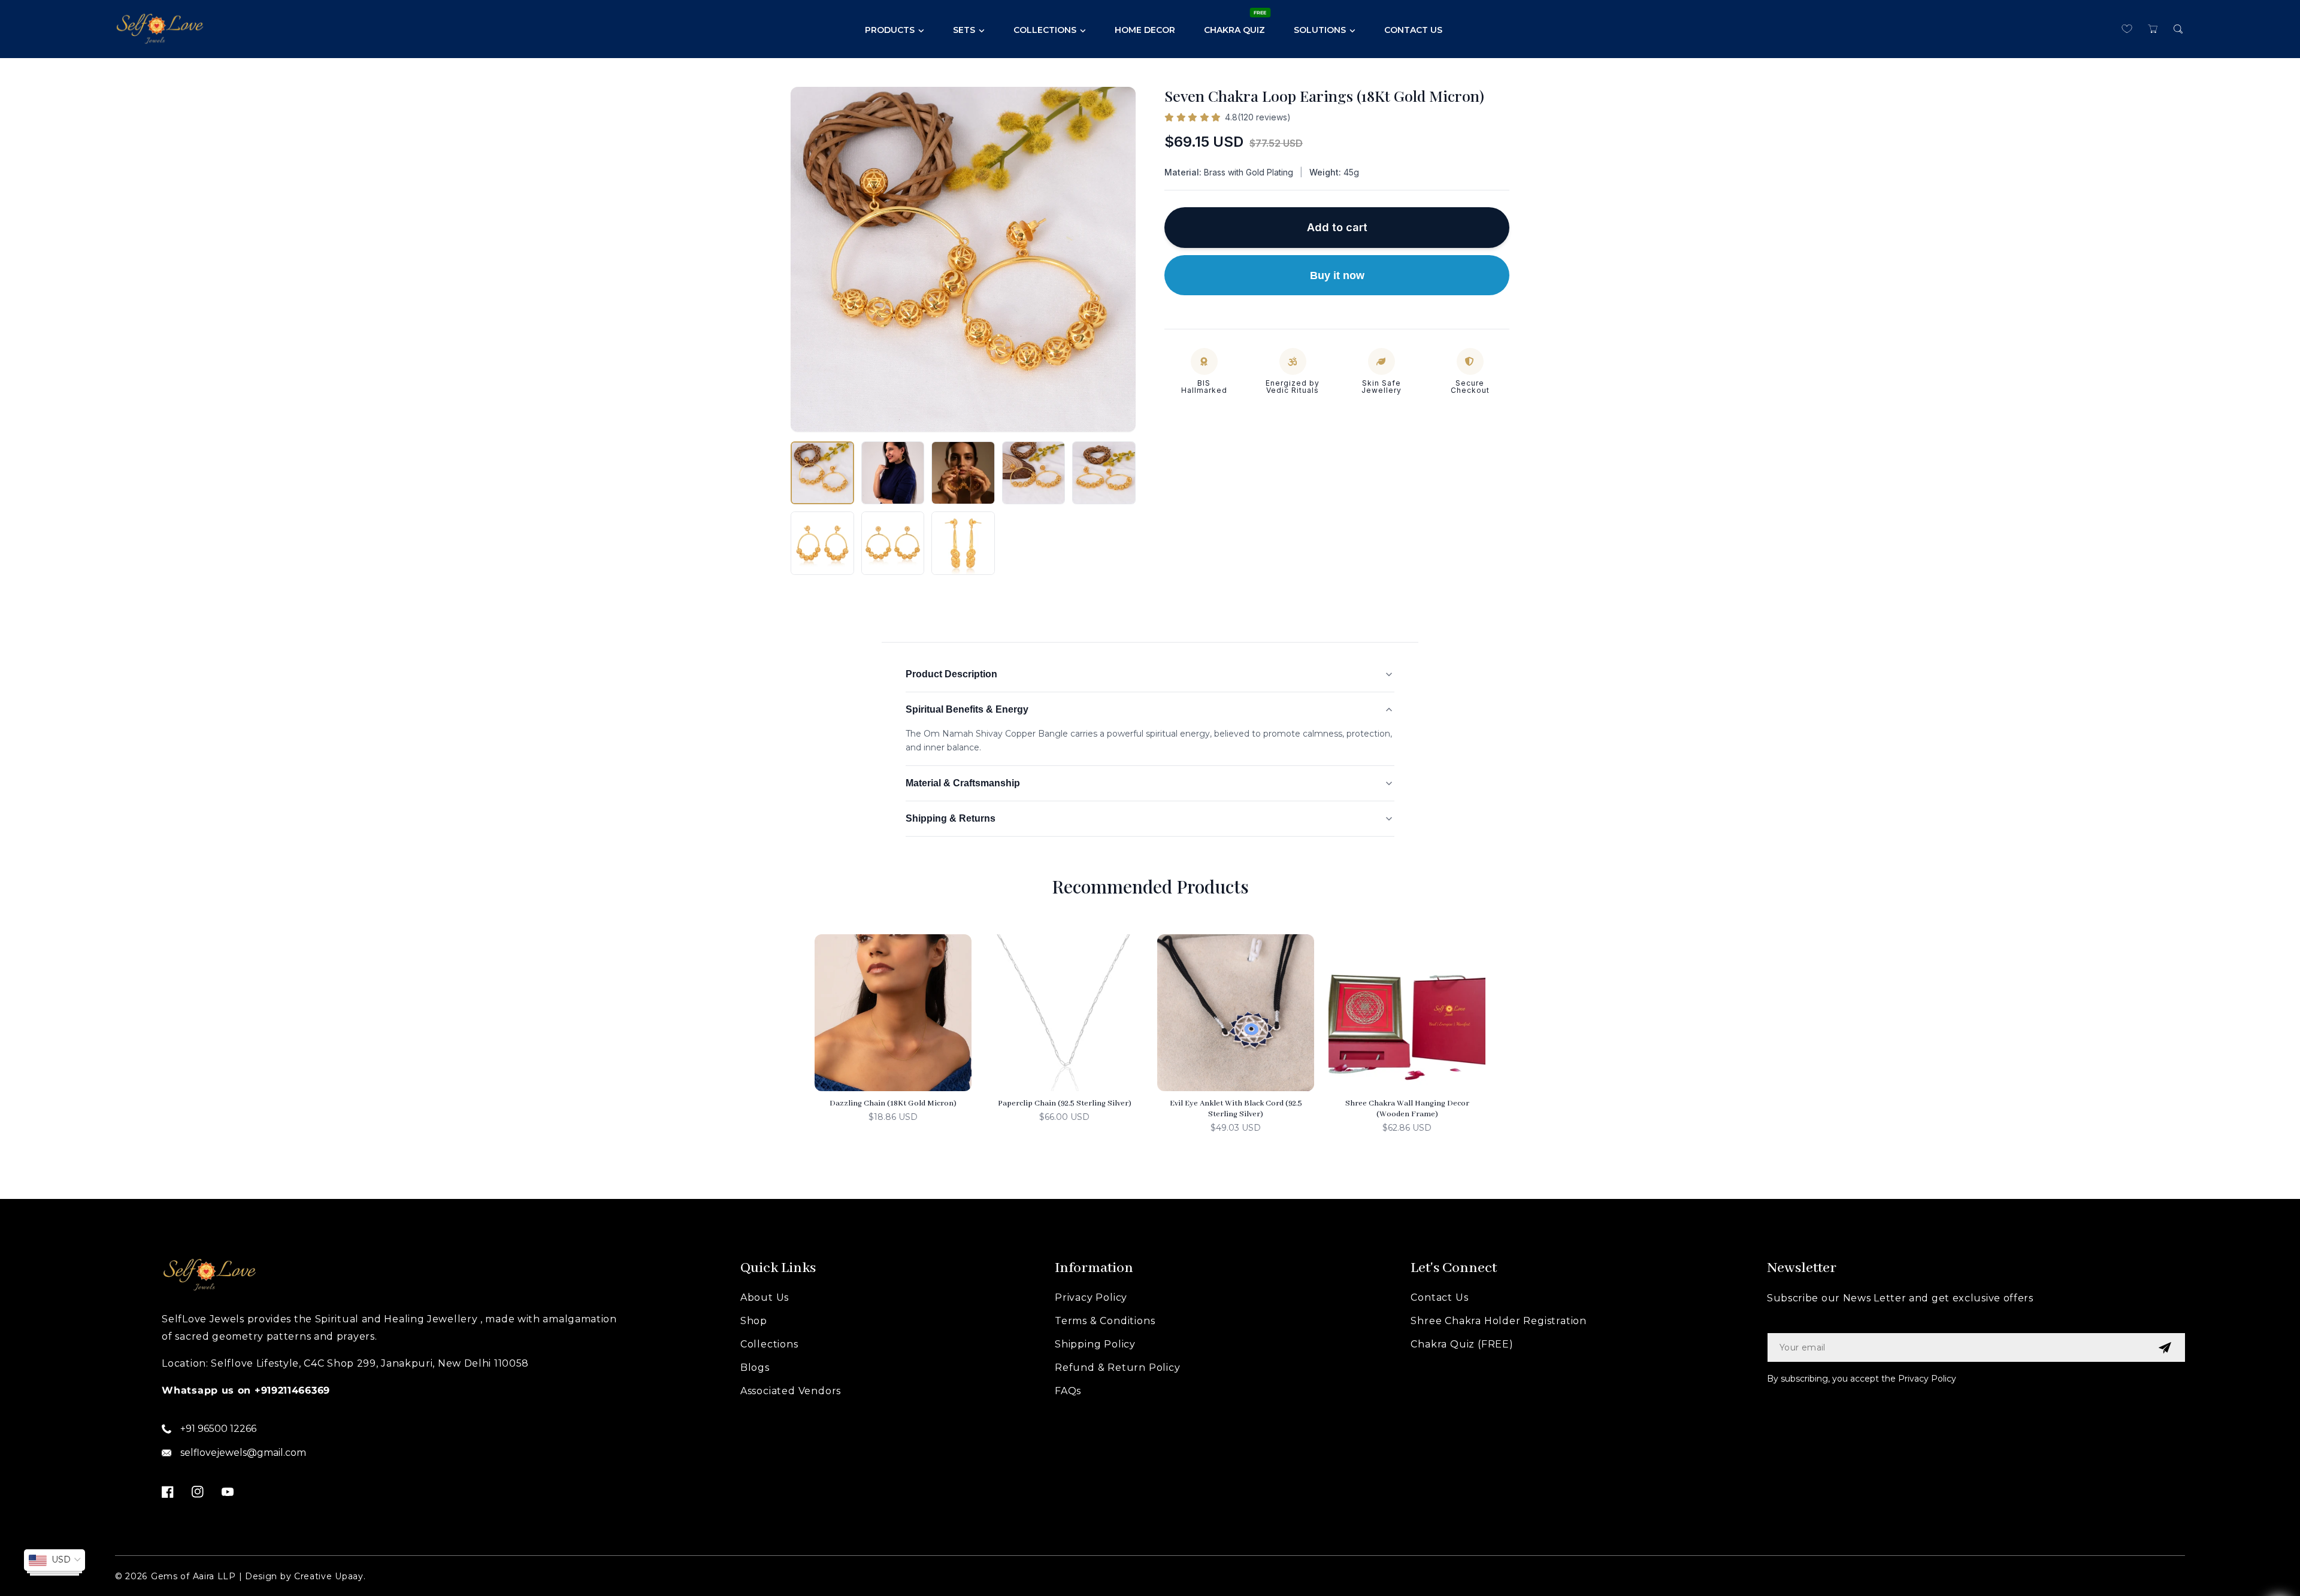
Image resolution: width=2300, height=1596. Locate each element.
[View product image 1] (822, 473)
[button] (2152, 29)
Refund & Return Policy (1118, 1368)
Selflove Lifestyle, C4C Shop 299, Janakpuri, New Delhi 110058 (370, 1363)
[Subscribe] (2165, 1347)
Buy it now (1337, 275)
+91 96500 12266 (218, 1429)
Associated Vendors (791, 1391)
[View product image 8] (963, 543)
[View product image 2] (893, 473)
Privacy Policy (1091, 1297)
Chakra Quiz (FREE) (1462, 1344)
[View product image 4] (1034, 473)
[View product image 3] (963, 473)
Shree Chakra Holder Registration (1499, 1321)
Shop (754, 1321)
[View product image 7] (893, 543)
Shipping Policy (1095, 1344)
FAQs (1068, 1391)
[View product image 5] (1104, 473)
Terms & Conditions (1105, 1321)
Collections (769, 1344)
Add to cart (1337, 227)
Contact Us (1439, 1297)
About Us (765, 1297)
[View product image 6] (822, 543)
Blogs (755, 1368)
